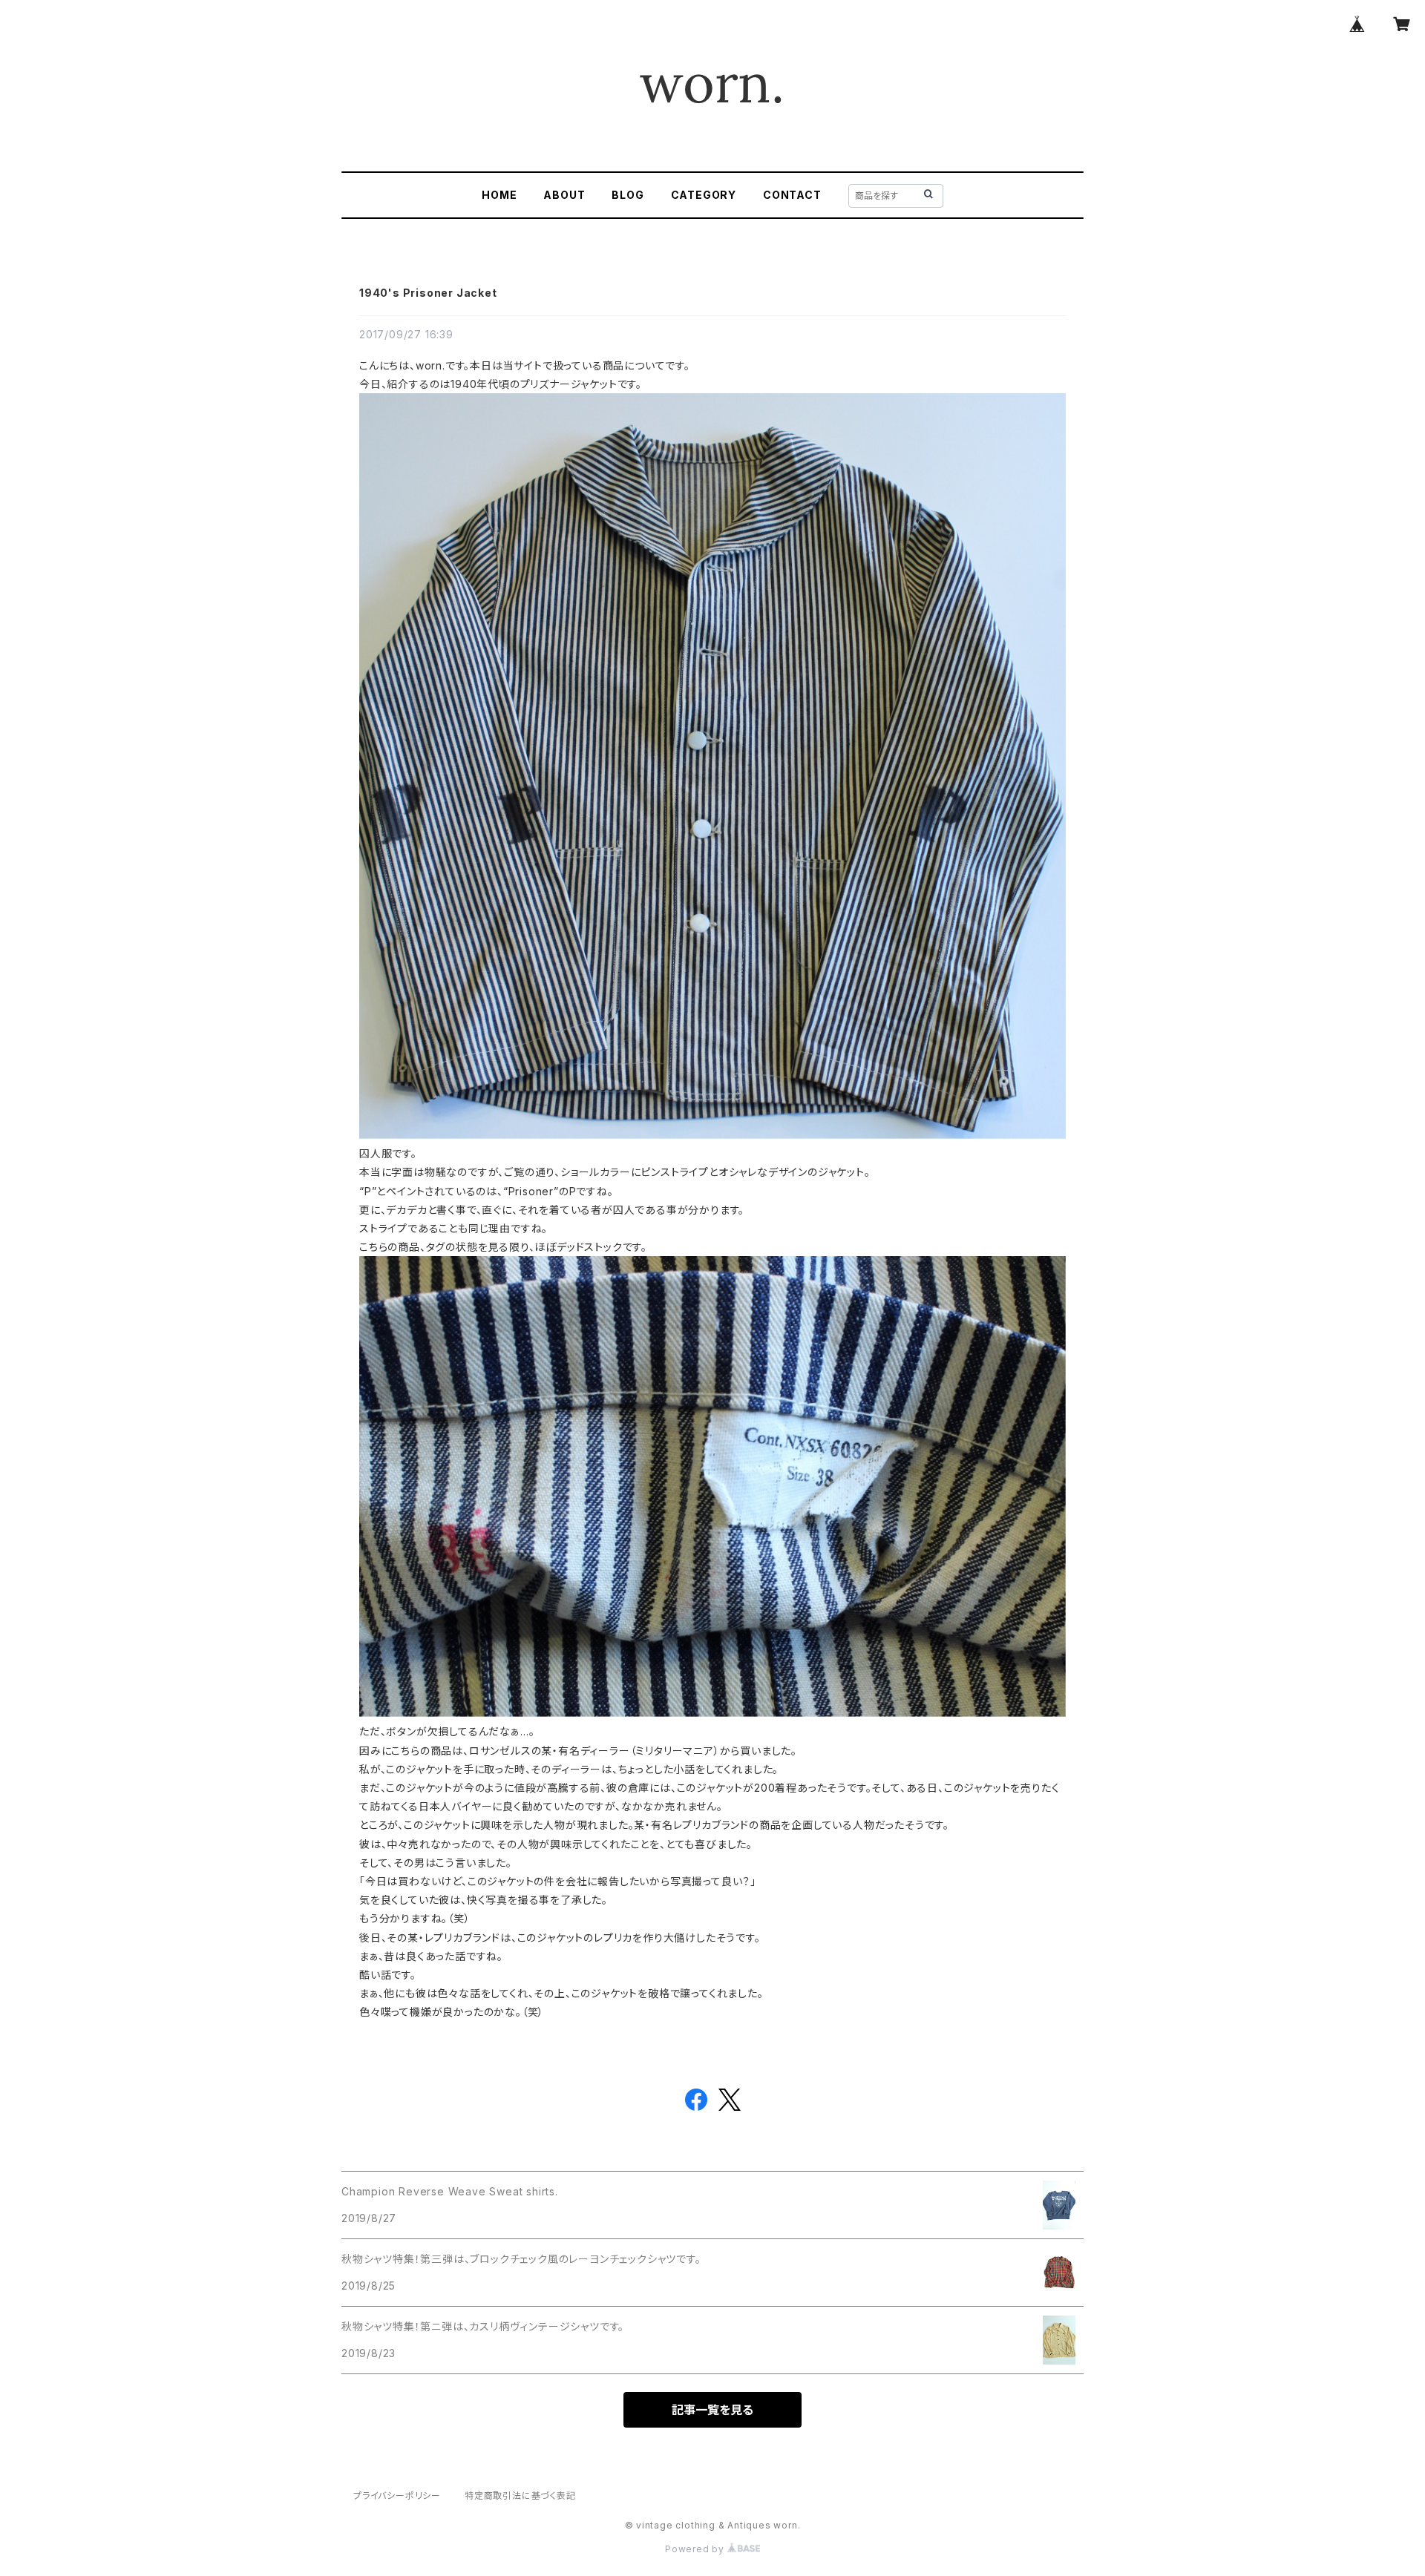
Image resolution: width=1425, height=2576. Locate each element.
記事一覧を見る (712, 2410)
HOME (499, 195)
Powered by (696, 2549)
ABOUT (564, 195)
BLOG (628, 195)
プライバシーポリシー (397, 2495)
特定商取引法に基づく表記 (520, 2495)
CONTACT (792, 195)
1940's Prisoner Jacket (428, 293)
